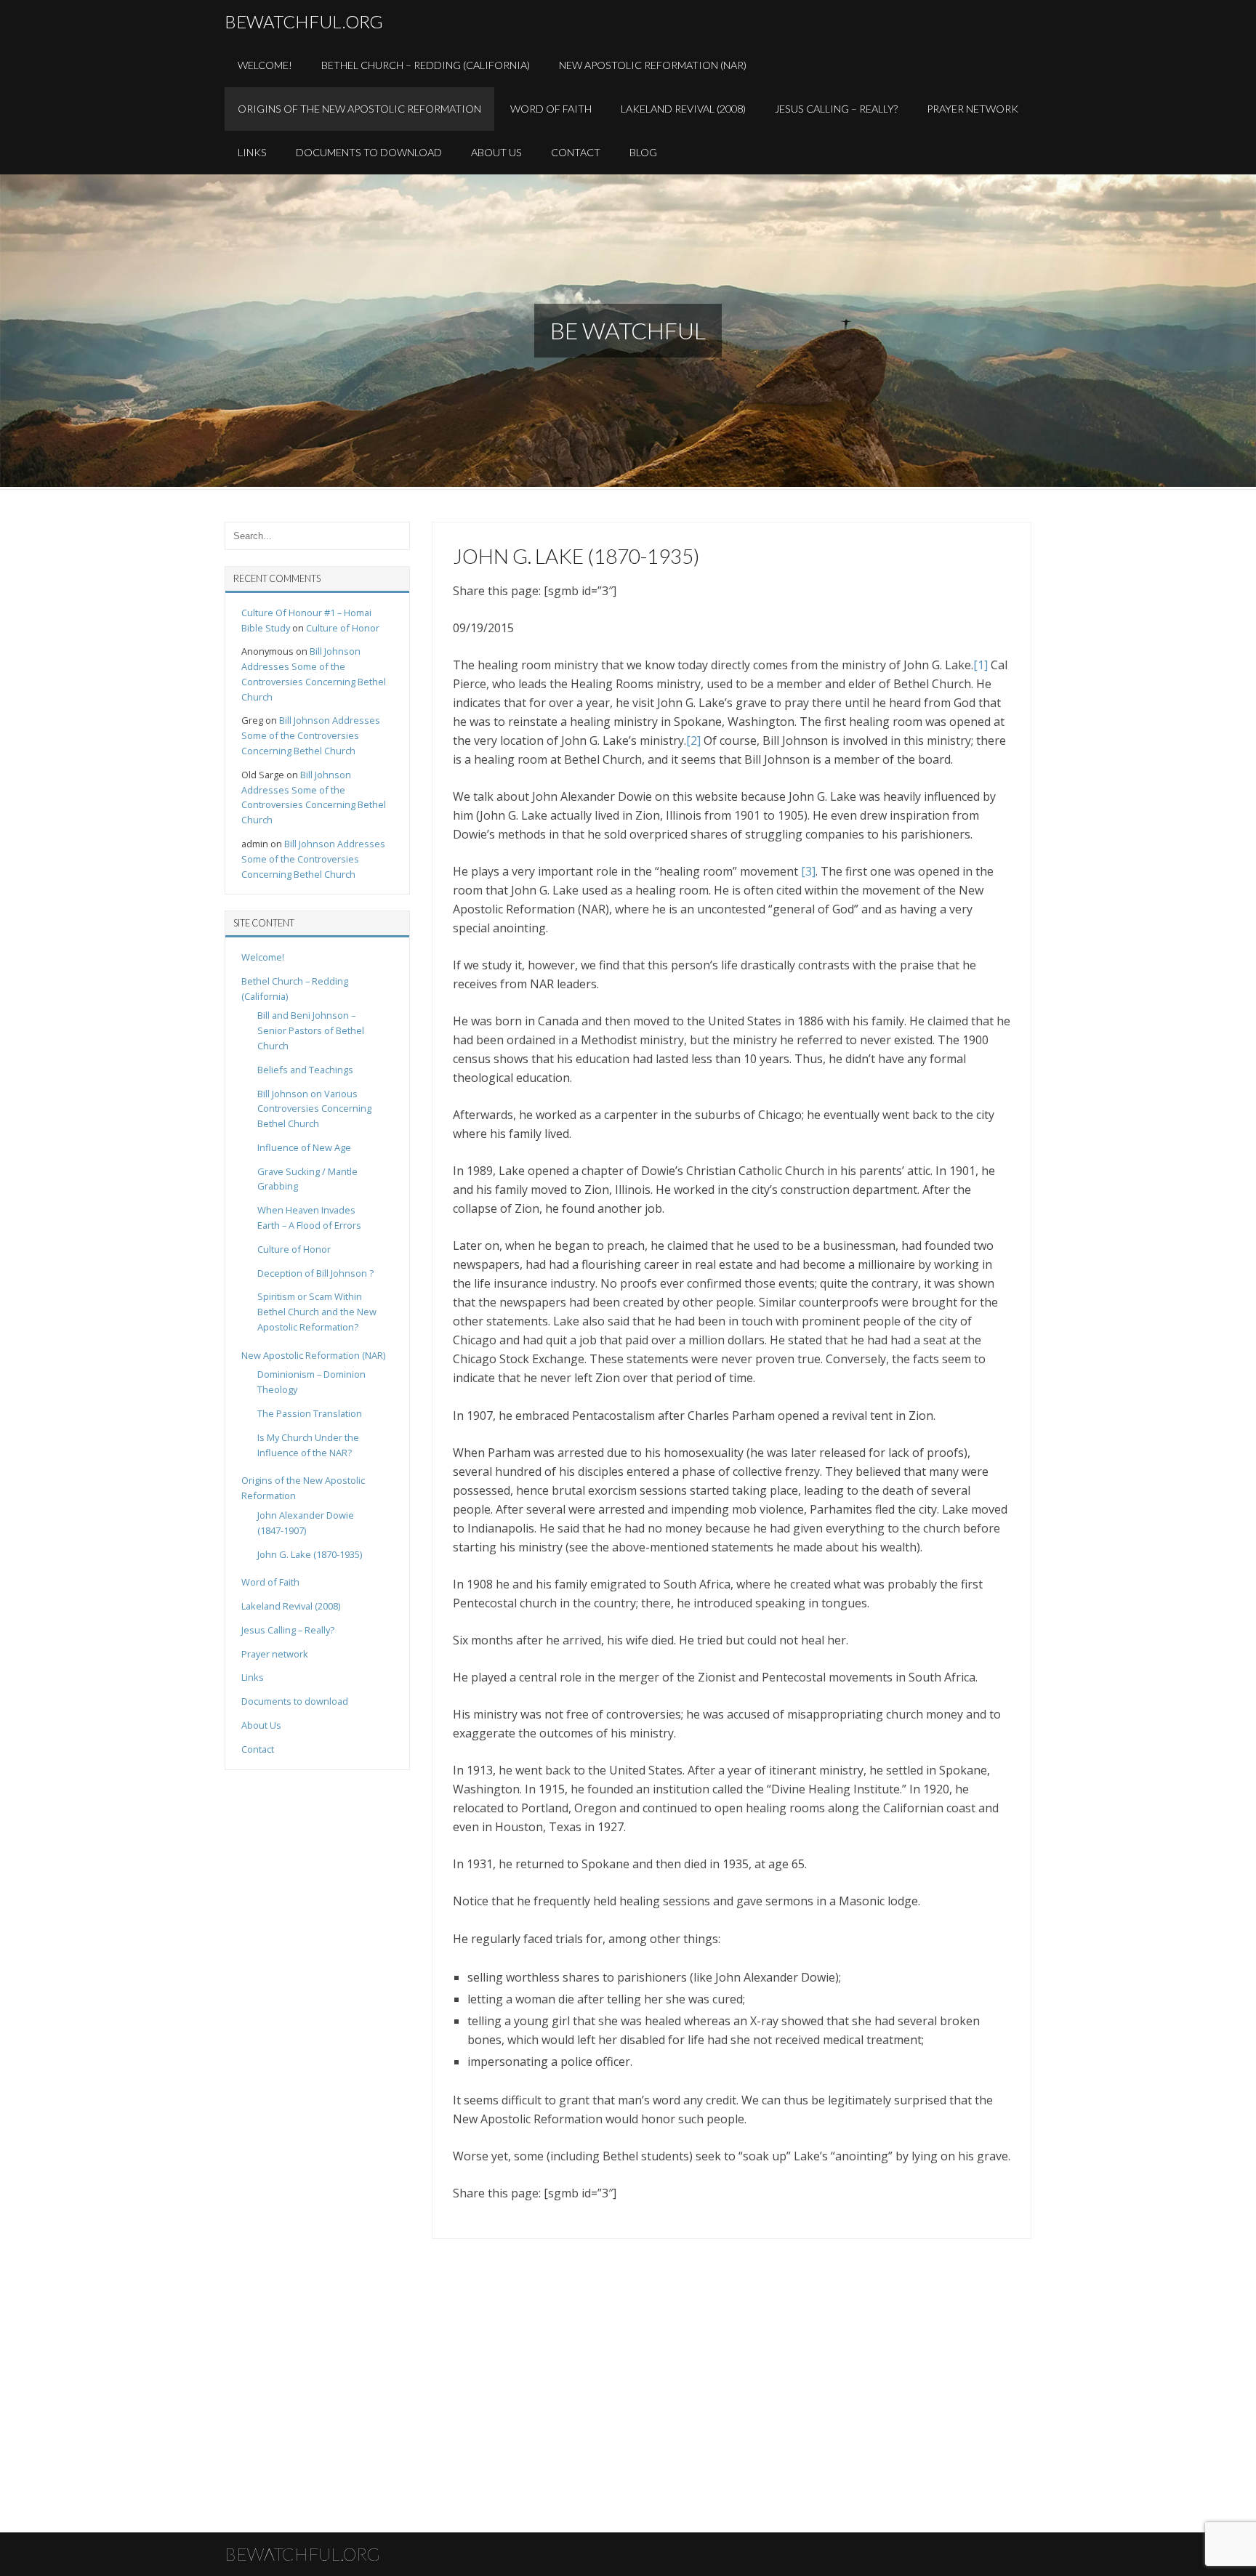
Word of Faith (551, 109)
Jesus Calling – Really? (836, 109)
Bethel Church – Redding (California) (426, 65)
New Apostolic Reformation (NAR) (653, 65)
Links (252, 152)
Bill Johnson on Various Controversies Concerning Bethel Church (314, 1109)
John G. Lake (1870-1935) (310, 1554)
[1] (981, 665)
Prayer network (275, 1654)
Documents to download (369, 152)
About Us (496, 152)
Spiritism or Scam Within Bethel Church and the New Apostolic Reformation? (317, 1312)
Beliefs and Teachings (305, 1070)
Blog (643, 152)
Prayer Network (973, 109)
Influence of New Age (304, 1147)
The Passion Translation (310, 1413)
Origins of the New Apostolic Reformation (359, 109)
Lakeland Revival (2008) (683, 109)
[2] (693, 740)
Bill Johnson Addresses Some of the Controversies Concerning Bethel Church (311, 735)
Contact (576, 152)
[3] (808, 871)
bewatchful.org (304, 21)
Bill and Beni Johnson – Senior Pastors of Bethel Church (311, 1030)
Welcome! (265, 65)
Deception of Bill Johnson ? (315, 1273)
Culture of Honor (343, 628)
